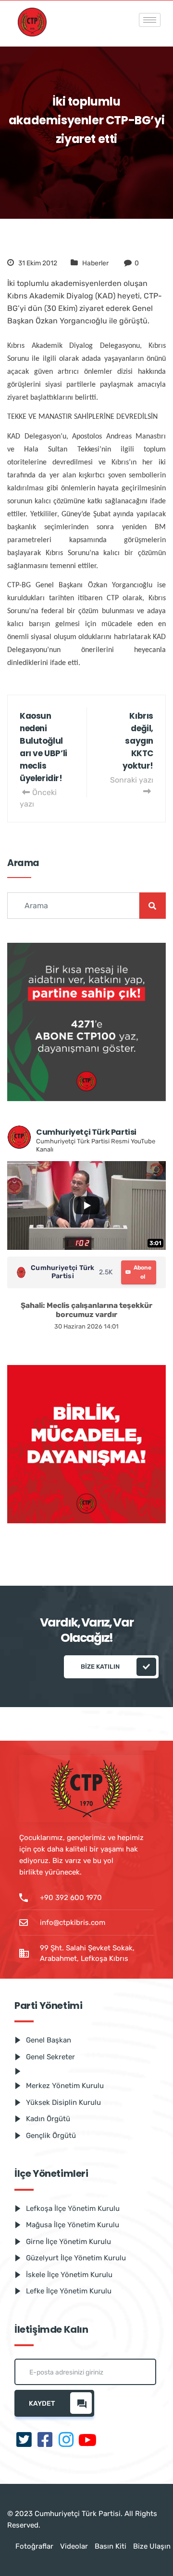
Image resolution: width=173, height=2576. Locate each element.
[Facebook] (45, 2441)
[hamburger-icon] (150, 20)
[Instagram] (66, 2441)
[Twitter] (24, 2441)
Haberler (95, 263)
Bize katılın (100, 1667)
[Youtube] (87, 2441)
